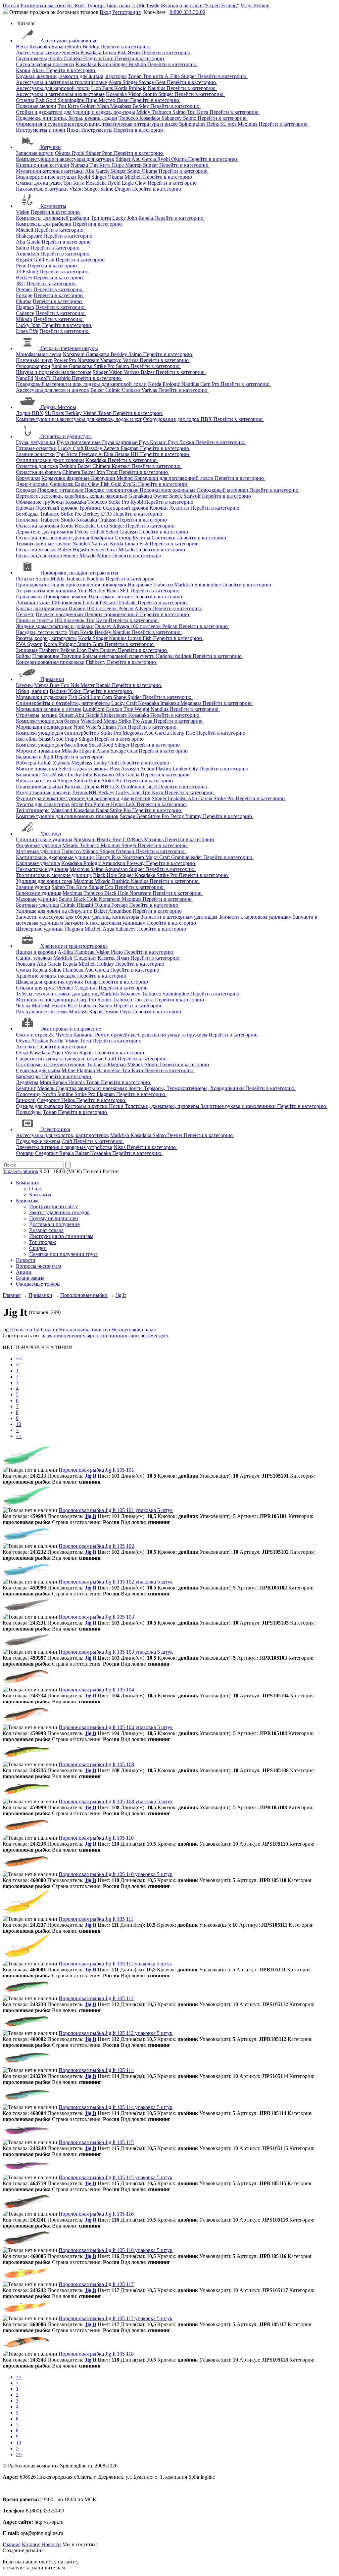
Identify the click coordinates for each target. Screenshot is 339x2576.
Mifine (105, 555)
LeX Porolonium (128, 786)
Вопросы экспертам (38, 1266)
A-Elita (173, 76)
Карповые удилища (38, 863)
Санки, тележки (34, 958)
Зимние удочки (33, 887)
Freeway (88, 454)
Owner (161, 496)
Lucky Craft (71, 448)
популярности (90, 1335)
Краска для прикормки (42, 608)
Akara (39, 70)
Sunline (60, 366)
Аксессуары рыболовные (69, 41)
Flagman (93, 58)
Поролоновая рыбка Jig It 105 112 (96, 1998)
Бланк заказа (30, 1278)
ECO (107, 514)
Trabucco (162, 112)
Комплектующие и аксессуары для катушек (65, 159)
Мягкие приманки (37, 769)
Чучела (65, 1035)
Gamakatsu (98, 354)
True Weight (137, 709)
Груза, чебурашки (36, 442)
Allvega (143, 608)
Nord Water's (88, 727)
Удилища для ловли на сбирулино (54, 911)
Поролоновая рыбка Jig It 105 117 (96, 2284)
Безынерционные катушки (46, 177)
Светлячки (164, 538)
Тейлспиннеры (33, 810)
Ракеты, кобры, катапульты (46, 638)
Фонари (25, 1153)
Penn (108, 153)
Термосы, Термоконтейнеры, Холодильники (195, 1088)
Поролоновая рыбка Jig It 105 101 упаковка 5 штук (116, 1510)
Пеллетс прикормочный (112, 614)
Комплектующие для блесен (48, 721)
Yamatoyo (112, 360)
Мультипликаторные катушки (50, 171)
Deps (126, 1012)
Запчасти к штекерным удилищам (180, 917)
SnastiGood (52, 739)
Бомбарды (27, 514)
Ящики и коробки (36, 952)
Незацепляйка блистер (84, 1330)
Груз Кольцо (153, 442)
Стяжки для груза (36, 988)
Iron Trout (108, 472)
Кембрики (102, 538)
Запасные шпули (35, 153)
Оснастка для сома (37, 466)
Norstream (74, 354)
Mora (46, 1082)
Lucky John (125, 218)
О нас (36, 1189)
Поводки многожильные (168, 490)
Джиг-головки (32, 484)
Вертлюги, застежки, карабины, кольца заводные (72, 496)
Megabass (121, 106)
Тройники (91, 508)
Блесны (24, 685)
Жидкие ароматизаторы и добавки (55, 626)
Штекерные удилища (40, 929)
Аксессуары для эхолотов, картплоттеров (62, 1135)
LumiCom (102, 697)
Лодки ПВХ (30, 413)
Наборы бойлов (174, 656)
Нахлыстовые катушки (42, 189)
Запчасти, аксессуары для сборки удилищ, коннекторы (78, 917)
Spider (135, 697)
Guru (109, 58)
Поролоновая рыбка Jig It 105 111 (96, 1919)
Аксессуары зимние (38, 52)
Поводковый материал (223, 490)
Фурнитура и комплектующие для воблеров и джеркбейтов (83, 798)
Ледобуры (27, 1082)
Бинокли (26, 1100)
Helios (118, 804)
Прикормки (29, 597)
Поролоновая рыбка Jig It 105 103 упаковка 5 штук (116, 1652)
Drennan (126, 851)
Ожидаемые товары (38, 1284)
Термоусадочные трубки (43, 544)
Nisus (120, 1147)
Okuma (63, 153)
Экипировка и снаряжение (71, 1029)
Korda (105, 64)
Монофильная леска (39, 354)
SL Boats (55, 413)
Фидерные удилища (38, 845)
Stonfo (75, 46)
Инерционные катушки (43, 165)
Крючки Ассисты (170, 508)
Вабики (59, 691)
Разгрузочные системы (42, 1012)
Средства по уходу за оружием (173, 1035)
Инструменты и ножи (41, 130)
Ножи (74, 130)
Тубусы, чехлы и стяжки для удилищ (57, 994)
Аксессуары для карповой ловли (53, 88)
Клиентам (27, 1200)
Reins (214, 124)
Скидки (38, 1248)
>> (19, 1436)
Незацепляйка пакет (134, 1330)
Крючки (25, 508)
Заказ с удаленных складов (59, 1212)
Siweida (71, 52)
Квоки (23, 70)
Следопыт (86, 958)
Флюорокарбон (33, 366)
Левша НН (127, 454)
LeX (131, 804)
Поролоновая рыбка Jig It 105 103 (96, 1617)
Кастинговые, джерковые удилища (55, 857)
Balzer (148, 372)
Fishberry (50, 650)
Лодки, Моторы (58, 407)
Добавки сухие (33, 602)
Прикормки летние (111, 597)
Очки (22, 1053)
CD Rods (133, 839)
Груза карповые (120, 442)
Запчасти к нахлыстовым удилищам (106, 923)
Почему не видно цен (54, 1218)
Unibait (91, 602)
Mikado (24, 319)
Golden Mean (95, 106)
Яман (135, 52)
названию (52, 1335)
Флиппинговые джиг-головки (50, 460)
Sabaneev (172, 118)
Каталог (31, 2544)
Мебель (47, 1088)
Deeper (175, 1135)
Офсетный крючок (57, 508)
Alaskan (40, 1041)
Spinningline (72, 100)
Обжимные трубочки (40, 502)
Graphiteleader (187, 857)
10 (19, 1424)
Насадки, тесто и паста (42, 632)
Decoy (82, 532)
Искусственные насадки (43, 792)
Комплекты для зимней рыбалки (53, 218)
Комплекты (53, 206)
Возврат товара (46, 1230)
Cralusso (73, 58)
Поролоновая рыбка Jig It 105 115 (96, 2142)
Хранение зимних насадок (46, 976)
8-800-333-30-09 (187, 12)
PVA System (29, 644)
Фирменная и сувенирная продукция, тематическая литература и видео (97, 124)
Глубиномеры (31, 58)
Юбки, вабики (32, 691)
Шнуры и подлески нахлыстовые (54, 372)
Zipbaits (62, 763)
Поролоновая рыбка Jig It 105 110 (96, 1838)
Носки (117, 1106)
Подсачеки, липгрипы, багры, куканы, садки (67, 118)
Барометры (28, 1076)
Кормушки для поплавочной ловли (174, 478)
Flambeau (85, 952)
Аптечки (26, 1047)
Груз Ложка (182, 442)
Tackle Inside (145, 5)
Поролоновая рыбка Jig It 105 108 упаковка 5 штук (116, 1801)
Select (113, 532)
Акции (24, 1272)
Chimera (102, 466)
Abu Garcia (144, 159)
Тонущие (72, 656)
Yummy (194, 816)
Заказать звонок (21, 1171)
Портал (11, 5)
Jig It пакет (46, 1330)
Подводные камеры (38, 1141)
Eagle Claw (135, 183)
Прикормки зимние (66, 597)
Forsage (24, 295)
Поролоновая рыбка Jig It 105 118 (96, 2354)
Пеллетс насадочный (60, 614)
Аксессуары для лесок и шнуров (52, 390)
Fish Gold (47, 100)
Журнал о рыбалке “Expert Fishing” (200, 5)
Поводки (26, 490)
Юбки (76, 691)
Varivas (131, 360)
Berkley (91, 46)
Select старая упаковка (84, 769)
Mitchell (134, 177)
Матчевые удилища (38, 851)
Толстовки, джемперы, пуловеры (163, 1106)
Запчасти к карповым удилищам (256, 917)
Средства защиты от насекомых (92, 1088)
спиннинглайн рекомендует (137, 1335)
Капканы (84, 1035)
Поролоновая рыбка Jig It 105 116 (96, 2214)
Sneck (176, 496)
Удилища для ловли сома (44, 881)
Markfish (184, 585)
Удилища (51, 833)
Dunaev (77, 608)
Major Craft (158, 857)
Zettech (112, 448)
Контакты (40, 1195)
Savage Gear (153, 82)
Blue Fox (60, 685)
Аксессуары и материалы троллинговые (61, 82)
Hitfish (98, 532)
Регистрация (126, 12)
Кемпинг (26, 1088)
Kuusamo (104, 775)
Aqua (147, 721)
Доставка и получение (54, 1224)
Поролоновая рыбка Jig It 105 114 (96, 2070)
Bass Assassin (125, 769)
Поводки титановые (61, 490)
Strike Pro (105, 366)
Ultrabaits (127, 602)
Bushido (138, 64)
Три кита (154, 76)
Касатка (107, 958)
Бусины (142, 538)
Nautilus (157, 88)
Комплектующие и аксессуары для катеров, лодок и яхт (79, 419)
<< (19, 1359)
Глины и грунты (34, 620)
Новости (26, 1260)
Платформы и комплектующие (51, 1064)
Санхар (115, 709)
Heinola (77, 1082)
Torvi (86, 1041)
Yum (83, 591)
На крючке (141, 585)
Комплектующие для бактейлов (52, 745)
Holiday (106, 964)
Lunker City (186, 769)
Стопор (124, 538)
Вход (105, 12)
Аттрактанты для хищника (46, 591)
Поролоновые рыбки (40, 786)
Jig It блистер (17, 1330)
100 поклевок (67, 602)
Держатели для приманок (45, 532)
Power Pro (66, 360)
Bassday (94, 448)
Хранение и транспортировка (74, 946)
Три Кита (69, 106)
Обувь (23, 1041)
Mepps (42, 685)
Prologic (138, 88)
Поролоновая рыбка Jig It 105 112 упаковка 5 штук (116, 2033)
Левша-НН (85, 792)
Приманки (52, 679)
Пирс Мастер (101, 100)
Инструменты (97, 130)
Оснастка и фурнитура (66, 436)
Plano (118, 952)
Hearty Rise (183, 733)
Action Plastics (156, 769)
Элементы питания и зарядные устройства (64, 1147)
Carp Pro (210, 384)
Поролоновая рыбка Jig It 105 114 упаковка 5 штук (116, 2107)
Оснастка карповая (37, 526)
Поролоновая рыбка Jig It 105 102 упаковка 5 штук (116, 1582)
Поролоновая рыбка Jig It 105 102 (96, 1546)
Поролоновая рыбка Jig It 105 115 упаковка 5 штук (116, 2177)
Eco (110, 887)
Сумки (24, 970)
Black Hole (106, 875)
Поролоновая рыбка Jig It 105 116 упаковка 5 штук (116, 2250)
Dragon (123, 189)
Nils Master (83, 685)
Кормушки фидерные (66, 478)
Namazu (80, 165)
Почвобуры (29, 1112)
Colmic (114, 390)
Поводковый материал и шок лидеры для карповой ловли (81, 384)
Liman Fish (115, 52)
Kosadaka (40, 46)
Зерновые (27, 650)
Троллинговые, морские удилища (54, 875)
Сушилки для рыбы (38, 1070)
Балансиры (28, 775)
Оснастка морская (36, 550)
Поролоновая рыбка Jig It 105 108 (96, 1764)
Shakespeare (29, 236)
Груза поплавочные (79, 442)
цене (69, 1335)
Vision (136, 94)
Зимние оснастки (35, 454)
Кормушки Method (113, 478)
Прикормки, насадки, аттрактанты (79, 573)
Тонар (136, 76)
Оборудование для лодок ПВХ (178, 419)
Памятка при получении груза (63, 1254)
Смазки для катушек (39, 183)
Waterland (92, 721)
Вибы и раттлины (36, 781)
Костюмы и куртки (87, 1106)
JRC (21, 283)
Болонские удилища (39, 893)
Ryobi (79, 153)
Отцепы (25, 100)
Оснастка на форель (38, 472)
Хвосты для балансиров (43, 804)
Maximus (248, 124)
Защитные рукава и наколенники (239, 1106)
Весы (22, 46)
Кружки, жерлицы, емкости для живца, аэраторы (71, 76)
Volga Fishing (255, 5)
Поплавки (27, 520)
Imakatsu (170, 703)
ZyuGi (130, 484)
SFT (125, 591)
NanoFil (24, 378)
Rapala (59, 46)
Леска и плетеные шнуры (69, 348)
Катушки (51, 147)
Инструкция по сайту (53, 1206)
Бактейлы (27, 739)
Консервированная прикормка (50, 662)
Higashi (24, 260)
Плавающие (46, 656)
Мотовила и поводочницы (46, 1000)
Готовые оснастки (36, 448)
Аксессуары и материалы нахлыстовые (60, 94)
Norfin (57, 1041)
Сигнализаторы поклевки (45, 64)
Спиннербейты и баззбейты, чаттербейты (63, 703)
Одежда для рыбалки (40, 1106)
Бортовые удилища (37, 905)
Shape (120, 697)
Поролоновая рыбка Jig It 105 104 (96, 1690)
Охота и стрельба (35, 1035)
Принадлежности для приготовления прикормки (71, 585)
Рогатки (25, 579)
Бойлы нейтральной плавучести (119, 656)
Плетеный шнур (34, 360)
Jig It (49, 757)
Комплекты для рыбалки (44, 224)
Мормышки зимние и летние (49, 709)
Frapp (72, 739)
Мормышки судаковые (41, 697)
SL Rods (76, 5)
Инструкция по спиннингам (61, 1236)
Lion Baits (103, 88)
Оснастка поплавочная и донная (52, 538)
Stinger (120, 64)
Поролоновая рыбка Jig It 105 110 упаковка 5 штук (116, 1874)
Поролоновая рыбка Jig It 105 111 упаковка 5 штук (115, 1964)
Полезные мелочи (36, 106)
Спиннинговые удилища (44, 839)
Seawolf (193, 496)
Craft (68, 1141)
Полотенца (28, 1094)
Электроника (55, 1129)
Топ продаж (43, 1242)
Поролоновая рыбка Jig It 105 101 (96, 1470)
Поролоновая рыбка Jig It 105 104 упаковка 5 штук (116, 1727)
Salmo (180, 112)
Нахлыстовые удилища (42, 869)
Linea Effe (27, 331)
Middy (144, 112)
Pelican (108, 602)
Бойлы (23, 656)
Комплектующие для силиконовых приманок (67, 816)
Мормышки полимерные (44, 727)
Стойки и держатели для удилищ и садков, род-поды (75, 112)
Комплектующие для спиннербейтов (57, 733)
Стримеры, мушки (37, 715)
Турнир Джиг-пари (108, 5)
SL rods (229, 124)
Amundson (27, 254)
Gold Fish (45, 260)
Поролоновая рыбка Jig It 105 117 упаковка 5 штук (116, 2318)
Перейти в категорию (125, 46)
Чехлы (23, 1006)
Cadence (25, 313)
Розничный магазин (43, 5)
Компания (27, 1183)
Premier (24, 289)
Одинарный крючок (126, 508)
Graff (111, 1058)
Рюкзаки (26, 964)
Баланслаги (29, 757)
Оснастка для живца (39, 555)
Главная (12, 2544)
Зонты (136, 1088)
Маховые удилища (37, 899)
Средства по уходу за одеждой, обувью (60, 1058)
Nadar (103, 810)
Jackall (45, 763)
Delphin (68, 466)
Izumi (95, 781)
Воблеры (26, 763)
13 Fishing (27, 272)
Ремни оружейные (117, 1035)
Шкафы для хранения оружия (49, 982)
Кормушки (28, 478)
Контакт (121, 466)
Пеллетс (25, 614)
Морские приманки (38, 751)
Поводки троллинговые (112, 490)
